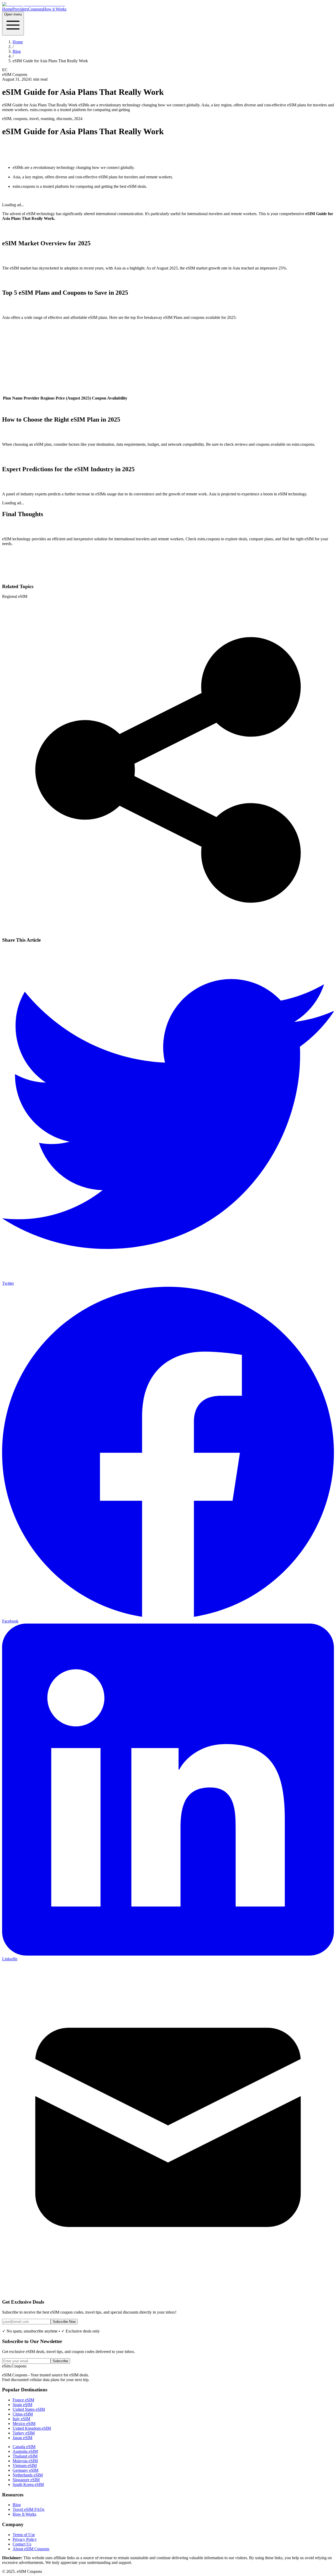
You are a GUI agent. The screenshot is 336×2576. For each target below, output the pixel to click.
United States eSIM (29, 2409)
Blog (17, 51)
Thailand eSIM (25, 2456)
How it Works (55, 9)
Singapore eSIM (26, 2480)
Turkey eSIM (24, 2433)
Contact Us (22, 2544)
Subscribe (60, 2361)
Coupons (36, 9)
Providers (20, 9)
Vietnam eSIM (25, 2466)
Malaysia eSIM (25, 2461)
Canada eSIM (24, 2447)
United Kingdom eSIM (32, 2428)
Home (7, 9)
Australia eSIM (25, 2451)
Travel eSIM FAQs (28, 2509)
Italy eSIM (21, 2419)
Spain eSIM (22, 2405)
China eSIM (23, 2414)
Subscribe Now (64, 2322)
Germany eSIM (25, 2470)
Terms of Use (24, 2535)
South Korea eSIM (28, 2484)
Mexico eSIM (24, 2424)
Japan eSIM (22, 2438)
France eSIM (23, 2400)
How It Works (24, 2514)
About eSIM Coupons (31, 2549)
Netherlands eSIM (28, 2475)
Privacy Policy (25, 2539)
